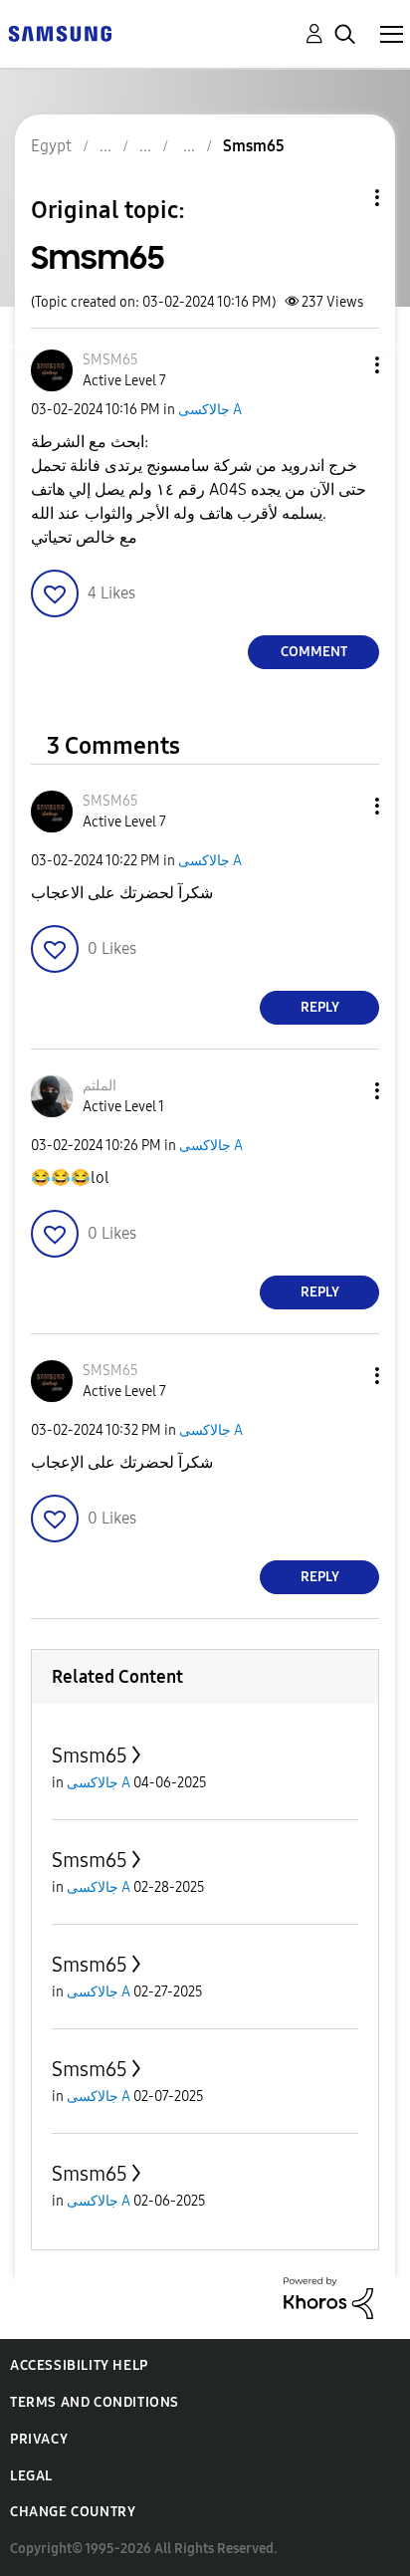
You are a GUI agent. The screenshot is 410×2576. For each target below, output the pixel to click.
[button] (344, 365)
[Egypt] (60, 32)
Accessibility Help (79, 2365)
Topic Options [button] (343, 198)
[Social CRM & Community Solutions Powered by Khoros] (328, 2297)
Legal (31, 2476)
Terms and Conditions (95, 2402)
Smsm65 (90, 1756)
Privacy (39, 2439)
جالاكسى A (210, 410)
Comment (314, 652)
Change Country (73, 2512)
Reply (320, 1007)
